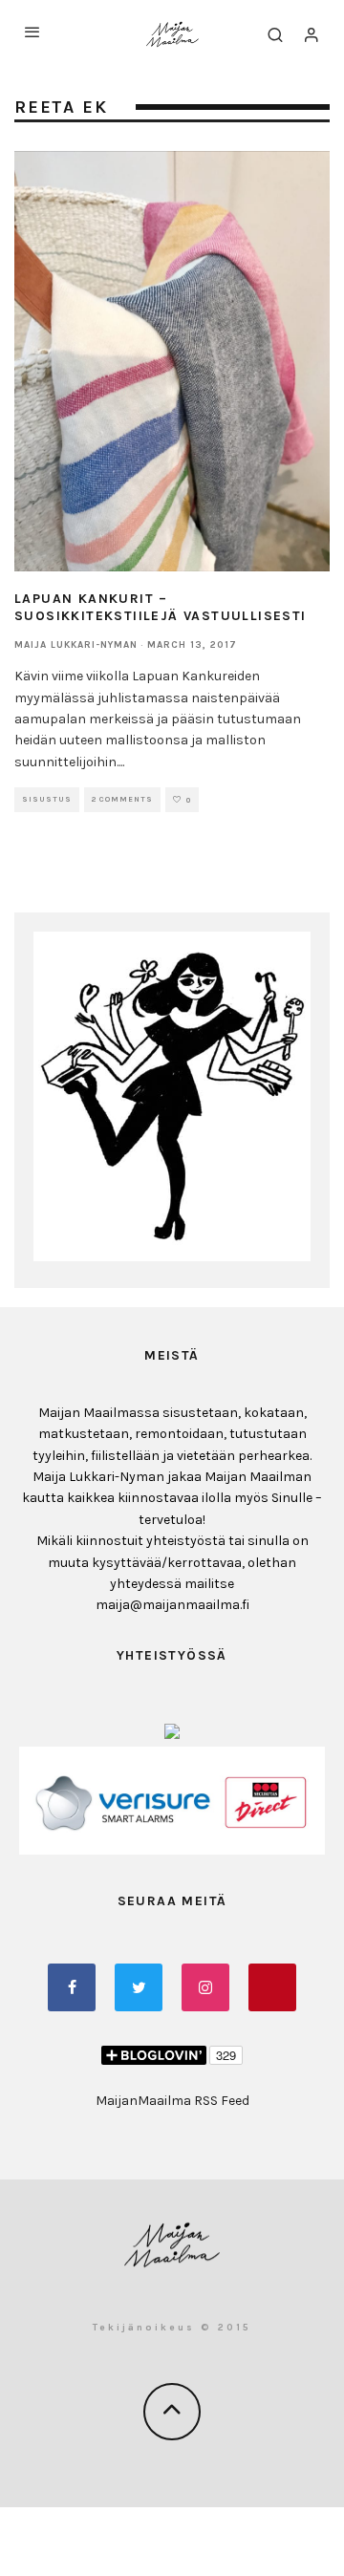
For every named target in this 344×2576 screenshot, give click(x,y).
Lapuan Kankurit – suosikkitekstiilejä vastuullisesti (161, 607)
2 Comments (122, 799)
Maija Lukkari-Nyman (76, 645)
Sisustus (47, 799)
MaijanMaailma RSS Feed (172, 2101)
